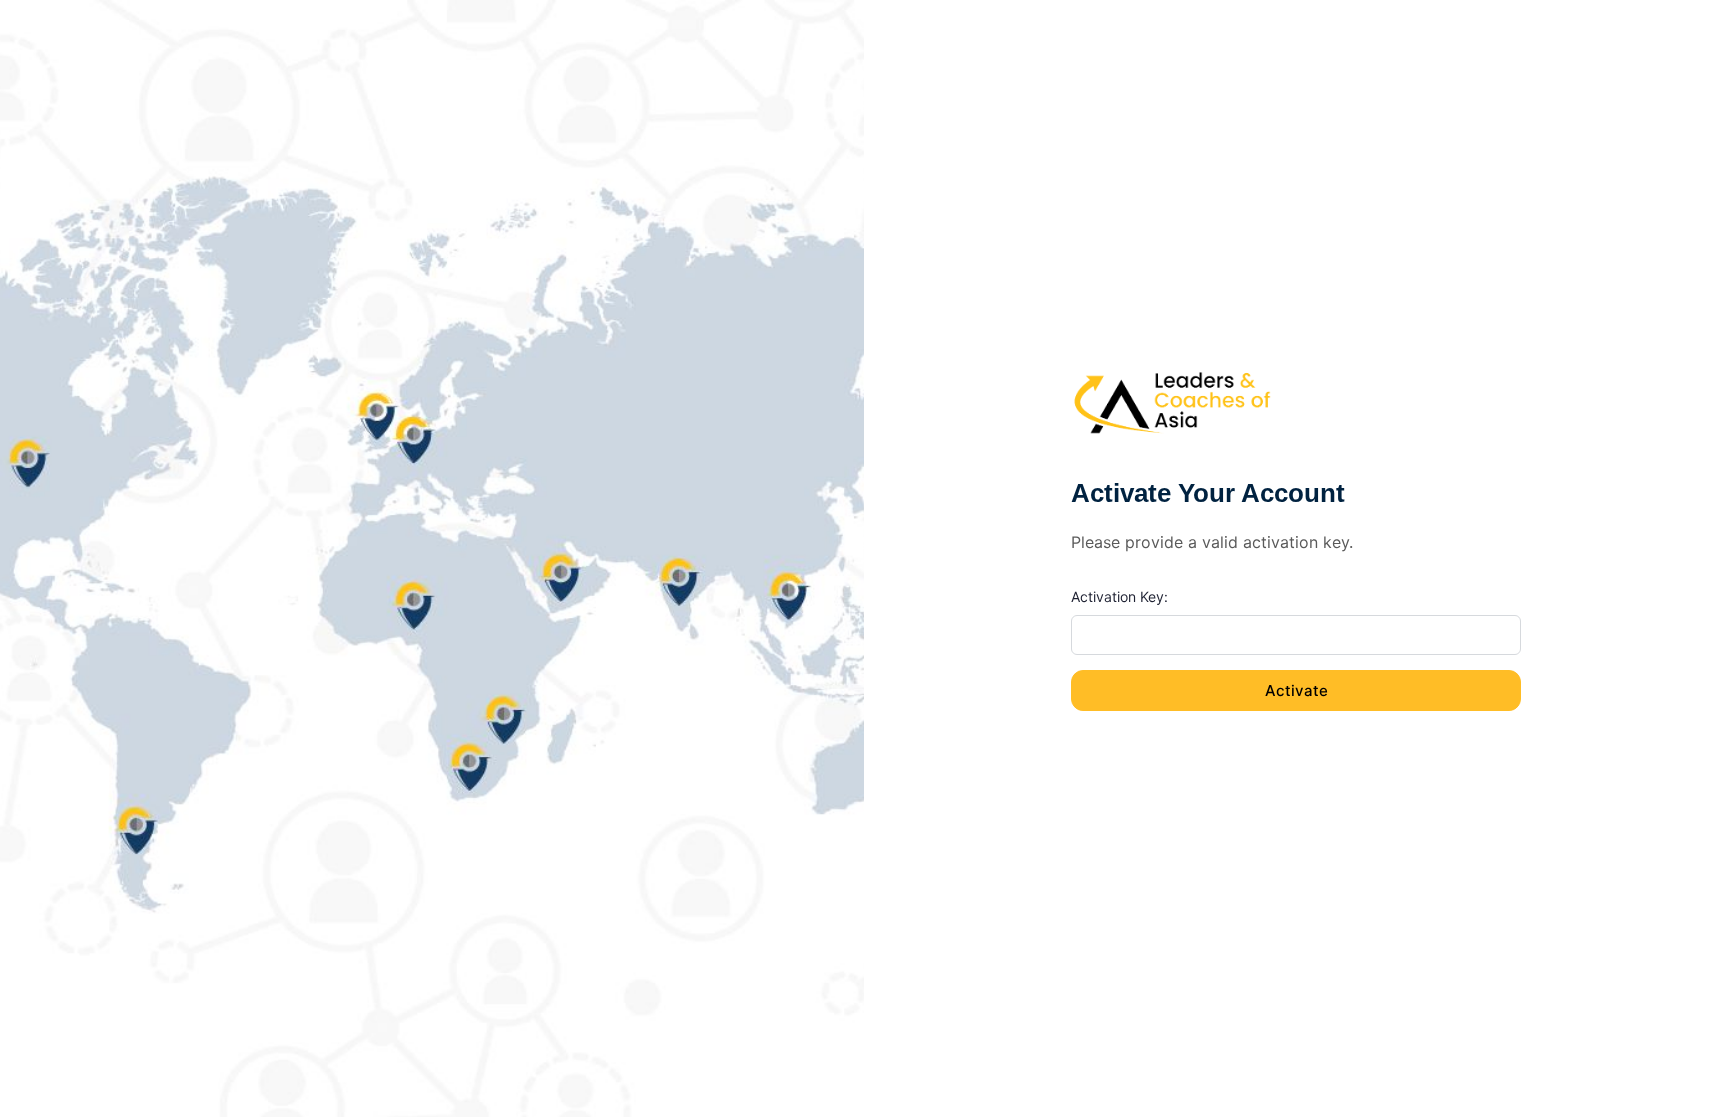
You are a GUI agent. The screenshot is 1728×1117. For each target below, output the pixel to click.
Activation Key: (1119, 596)
